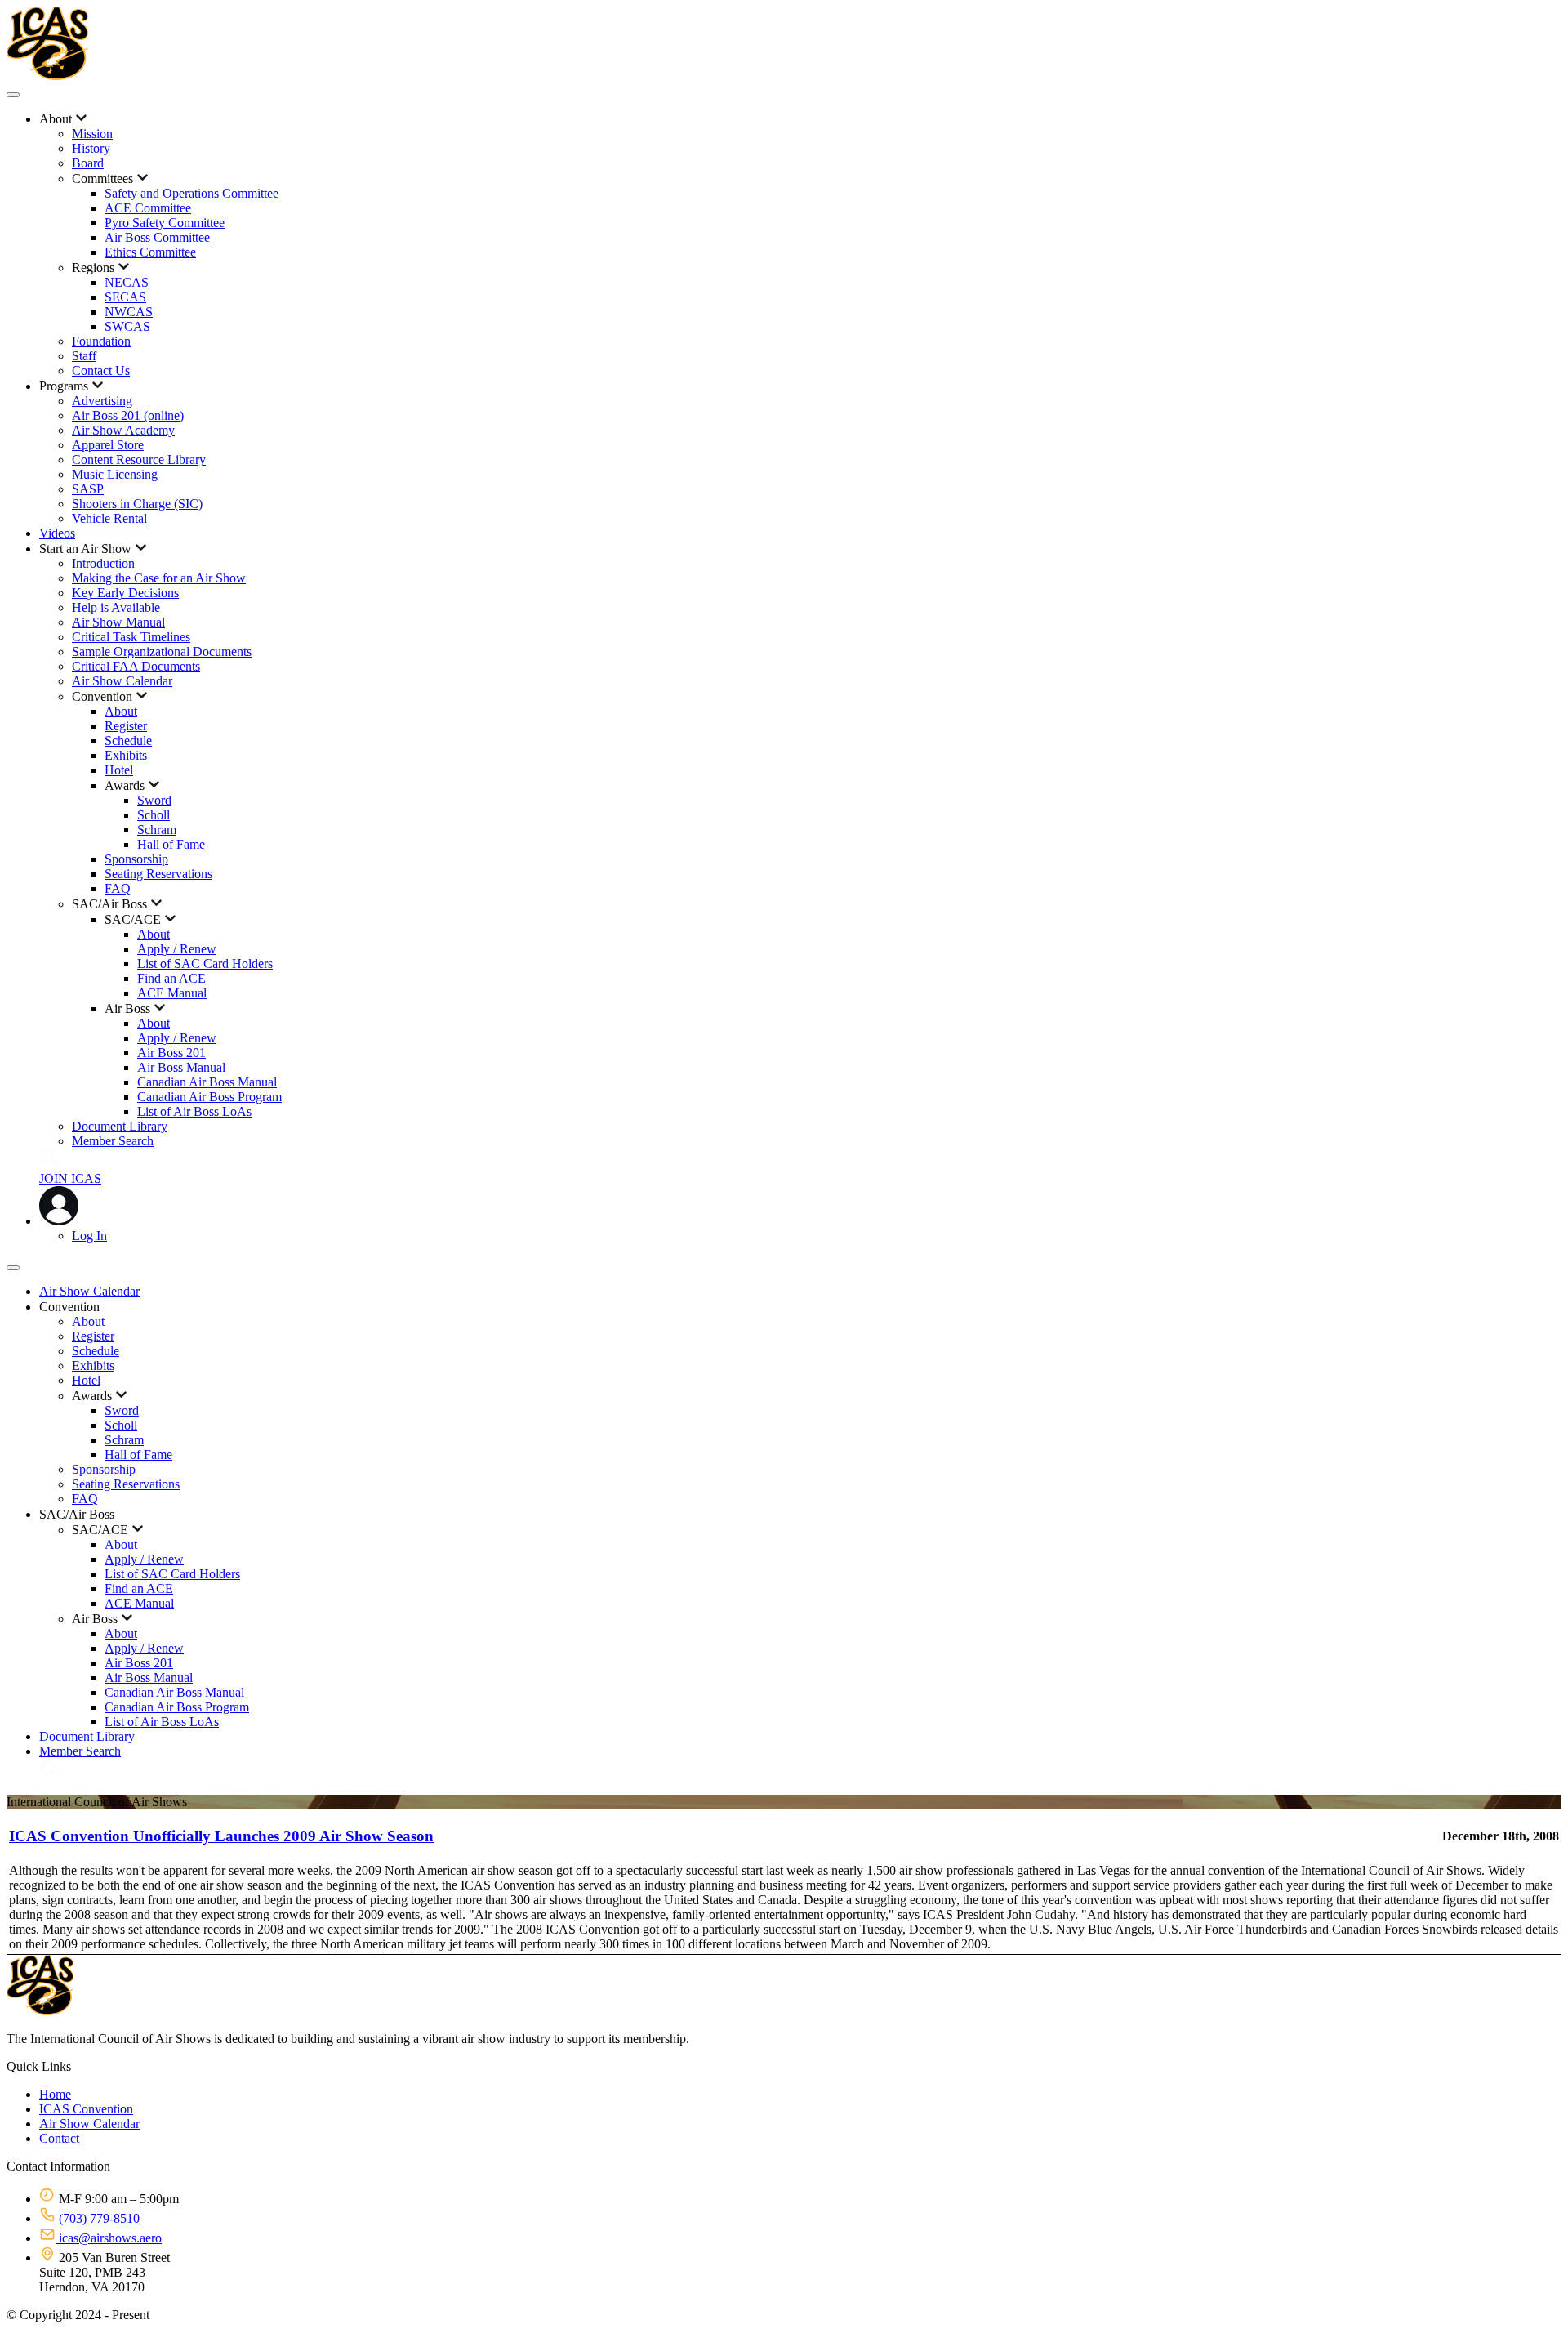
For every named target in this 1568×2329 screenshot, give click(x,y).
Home (55, 2094)
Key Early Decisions (125, 593)
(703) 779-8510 (98, 2218)
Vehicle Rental (109, 518)
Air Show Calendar (122, 681)
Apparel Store (108, 445)
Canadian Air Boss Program (209, 1097)
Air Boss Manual (181, 1067)
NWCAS (129, 312)
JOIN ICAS (70, 1178)
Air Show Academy (123, 430)
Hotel (119, 770)
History (91, 148)
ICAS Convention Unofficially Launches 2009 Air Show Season (221, 1836)
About (121, 711)
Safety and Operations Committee (192, 193)
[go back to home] (40, 2011)
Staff (84, 356)
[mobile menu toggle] (13, 95)
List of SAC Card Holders (205, 964)
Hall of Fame (171, 844)
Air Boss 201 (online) (128, 415)
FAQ (118, 888)
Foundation (101, 341)
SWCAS (127, 326)
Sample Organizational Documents (162, 651)
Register (126, 726)
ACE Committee (148, 208)
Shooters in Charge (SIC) (137, 504)
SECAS (125, 297)
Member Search (113, 1141)
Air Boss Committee (157, 237)
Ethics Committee (150, 252)
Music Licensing (115, 474)
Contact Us (101, 370)
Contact (59, 2138)
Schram (157, 830)
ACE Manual (172, 993)
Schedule (128, 741)
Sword (154, 800)
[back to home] (47, 76)
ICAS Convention (86, 2109)
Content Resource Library (139, 460)
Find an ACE (171, 978)
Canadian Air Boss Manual (207, 1082)
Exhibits (126, 755)
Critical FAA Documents (136, 666)
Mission (92, 134)
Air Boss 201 (171, 1053)
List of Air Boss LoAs (194, 1111)
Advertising (102, 401)
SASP (88, 489)
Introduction (103, 563)
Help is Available (116, 607)
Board (88, 163)
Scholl (154, 815)
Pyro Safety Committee (165, 223)
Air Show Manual (118, 622)
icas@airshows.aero (109, 2238)
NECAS (127, 282)
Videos (57, 533)
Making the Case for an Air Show (159, 578)
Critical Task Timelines (131, 637)
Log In (89, 1236)
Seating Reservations (158, 874)
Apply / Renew (177, 949)
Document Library (120, 1126)
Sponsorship (136, 859)
